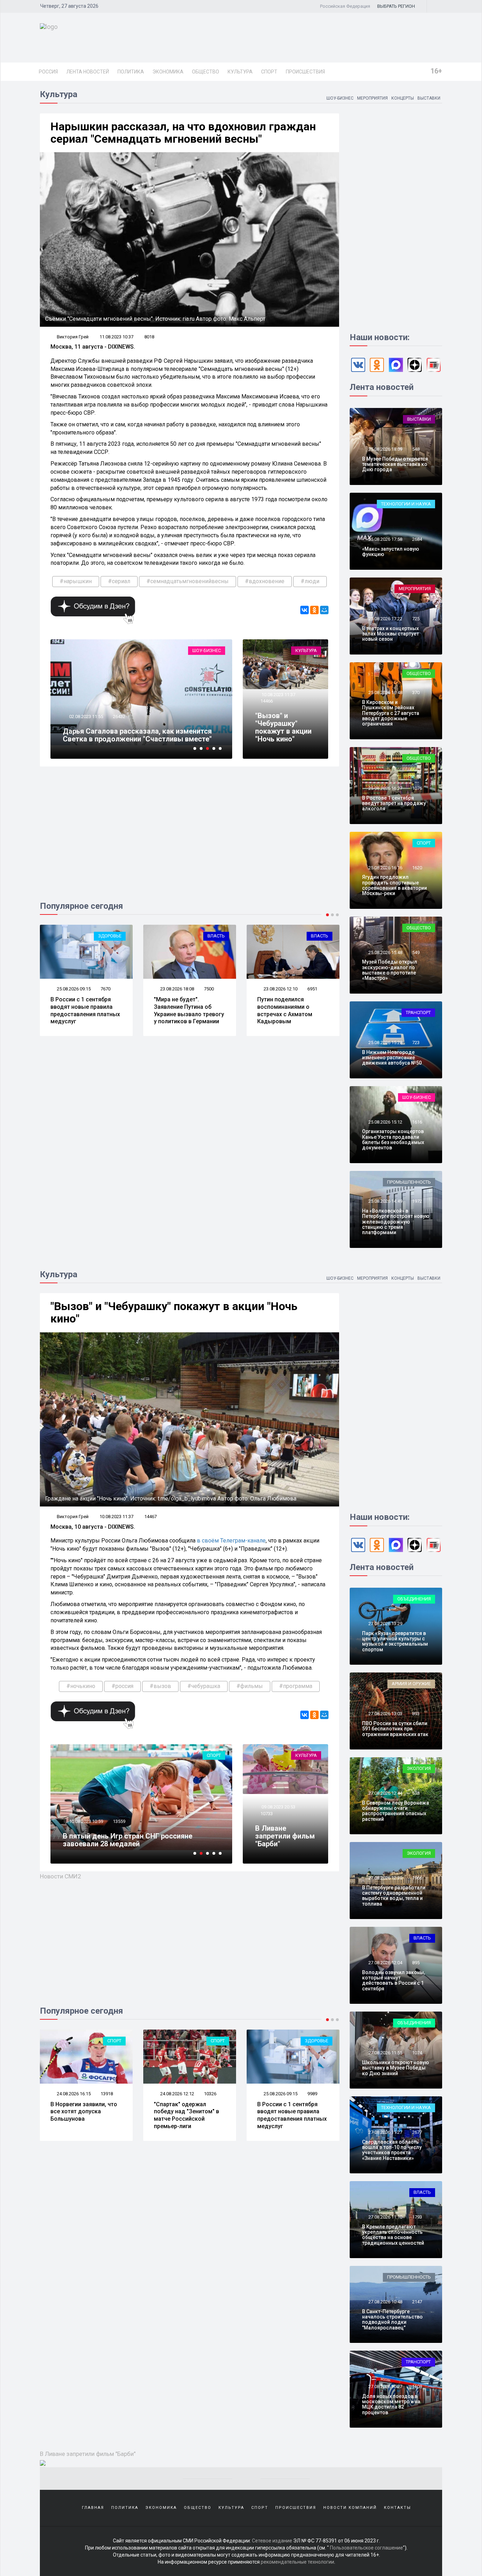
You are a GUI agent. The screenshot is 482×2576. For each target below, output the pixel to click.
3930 (312, 989)
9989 (209, 2094)
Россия (48, 72)
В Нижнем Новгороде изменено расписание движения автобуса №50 (392, 1058)
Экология (419, 1768)
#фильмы (250, 1686)
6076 (312, 2094)
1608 (417, 2386)
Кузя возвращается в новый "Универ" (126, 739)
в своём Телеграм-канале (231, 1541)
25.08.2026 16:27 (385, 788)
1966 (417, 1878)
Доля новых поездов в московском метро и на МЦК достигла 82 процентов (391, 2404)
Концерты (403, 98)
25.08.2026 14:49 (385, 1201)
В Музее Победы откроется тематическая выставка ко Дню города (395, 464)
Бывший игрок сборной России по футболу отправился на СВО (135, 1840)
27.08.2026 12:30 (385, 1878)
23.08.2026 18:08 (73, 989)
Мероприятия (372, 98)
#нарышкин (76, 581)
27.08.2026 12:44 (385, 1793)
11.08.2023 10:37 (116, 337)
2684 (417, 539)
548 (416, 449)
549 (416, 952)
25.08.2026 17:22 (385, 619)
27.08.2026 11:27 (385, 2132)
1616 (417, 1122)
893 (416, 1714)
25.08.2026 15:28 (385, 1043)
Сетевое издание (272, 2541)
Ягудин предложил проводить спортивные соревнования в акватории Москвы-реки (394, 885)
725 (416, 619)
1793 (417, 2217)
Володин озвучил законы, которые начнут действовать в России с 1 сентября (393, 1980)
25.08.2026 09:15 (177, 2094)
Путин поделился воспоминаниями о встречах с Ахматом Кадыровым (181, 1010)
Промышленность (409, 1182)
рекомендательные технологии (297, 2562)
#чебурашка (204, 1686)
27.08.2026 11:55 (385, 2053)
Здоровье (213, 2041)
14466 (267, 701)
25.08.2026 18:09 (385, 449)
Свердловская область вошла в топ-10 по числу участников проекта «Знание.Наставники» (392, 2150)
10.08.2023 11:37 (278, 695)
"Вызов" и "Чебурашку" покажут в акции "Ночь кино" (283, 727)
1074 (417, 2053)
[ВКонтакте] (305, 610)
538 (416, 1793)
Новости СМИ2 (61, 1876)
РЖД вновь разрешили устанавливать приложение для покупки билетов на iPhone (292, 2115)
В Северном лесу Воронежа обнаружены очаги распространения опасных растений (396, 1811)
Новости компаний (350, 2508)
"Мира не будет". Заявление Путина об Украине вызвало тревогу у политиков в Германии (86, 1010)
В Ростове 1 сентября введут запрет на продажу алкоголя (394, 803)
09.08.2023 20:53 (278, 1807)
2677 (417, 2132)
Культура (240, 72)
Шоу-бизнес (340, 98)
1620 (417, 868)
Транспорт (418, 1012)
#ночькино (81, 1686)
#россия (122, 1686)
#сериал (119, 581)
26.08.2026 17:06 (280, 2094)
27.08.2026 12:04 (385, 1963)
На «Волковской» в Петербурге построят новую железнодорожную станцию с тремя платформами (396, 1222)
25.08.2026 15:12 (385, 1122)
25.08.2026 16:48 (385, 692)
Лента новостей (88, 72)
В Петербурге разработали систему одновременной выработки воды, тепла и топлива (394, 1896)
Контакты (397, 2508)
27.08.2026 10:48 (385, 2302)
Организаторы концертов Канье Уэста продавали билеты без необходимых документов (393, 1139)
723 (416, 1043)
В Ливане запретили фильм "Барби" (285, 1836)
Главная (93, 2508)
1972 (417, 1201)
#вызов (160, 1686)
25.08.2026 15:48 (385, 952)
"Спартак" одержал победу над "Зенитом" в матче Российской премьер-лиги (83, 2115)
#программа (296, 1686)
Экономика (168, 72)
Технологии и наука (406, 504)
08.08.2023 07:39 (86, 1821)
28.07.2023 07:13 (86, 724)
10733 (267, 1814)
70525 (119, 724)
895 (416, 1963)
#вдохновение (265, 581)
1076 (417, 788)
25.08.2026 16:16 (385, 868)
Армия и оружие (309, 936)
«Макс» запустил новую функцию (391, 552)
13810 (119, 1821)
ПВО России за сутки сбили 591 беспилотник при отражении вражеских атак (395, 1729)
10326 (107, 2094)
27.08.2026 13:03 (385, 1714)
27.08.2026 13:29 (385, 1624)
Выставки (429, 98)
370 (416, 692)
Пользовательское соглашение (366, 2548)
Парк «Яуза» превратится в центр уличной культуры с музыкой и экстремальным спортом (395, 1641)
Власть (113, 936)
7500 (106, 989)
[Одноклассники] (314, 610)
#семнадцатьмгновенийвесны (188, 581)
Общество (206, 72)
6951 (209, 989)
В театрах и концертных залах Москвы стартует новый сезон (390, 634)
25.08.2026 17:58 (385, 539)
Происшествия (305, 72)
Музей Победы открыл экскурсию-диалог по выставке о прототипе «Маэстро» (390, 970)
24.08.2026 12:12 (73, 2094)
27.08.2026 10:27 (385, 2386)
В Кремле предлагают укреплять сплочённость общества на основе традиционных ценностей (393, 2235)
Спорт (269, 72)
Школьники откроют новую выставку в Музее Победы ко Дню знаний (396, 2068)
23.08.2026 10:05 (280, 989)
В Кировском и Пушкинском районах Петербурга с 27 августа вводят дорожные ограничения (391, 713)
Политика (131, 72)
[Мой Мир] (324, 610)
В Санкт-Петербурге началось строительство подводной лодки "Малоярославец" (392, 2320)
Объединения (414, 1599)
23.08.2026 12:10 (177, 989)
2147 (417, 2302)
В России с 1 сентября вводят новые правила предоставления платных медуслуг (189, 2115)
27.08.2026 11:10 (385, 2217)
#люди (310, 581)
